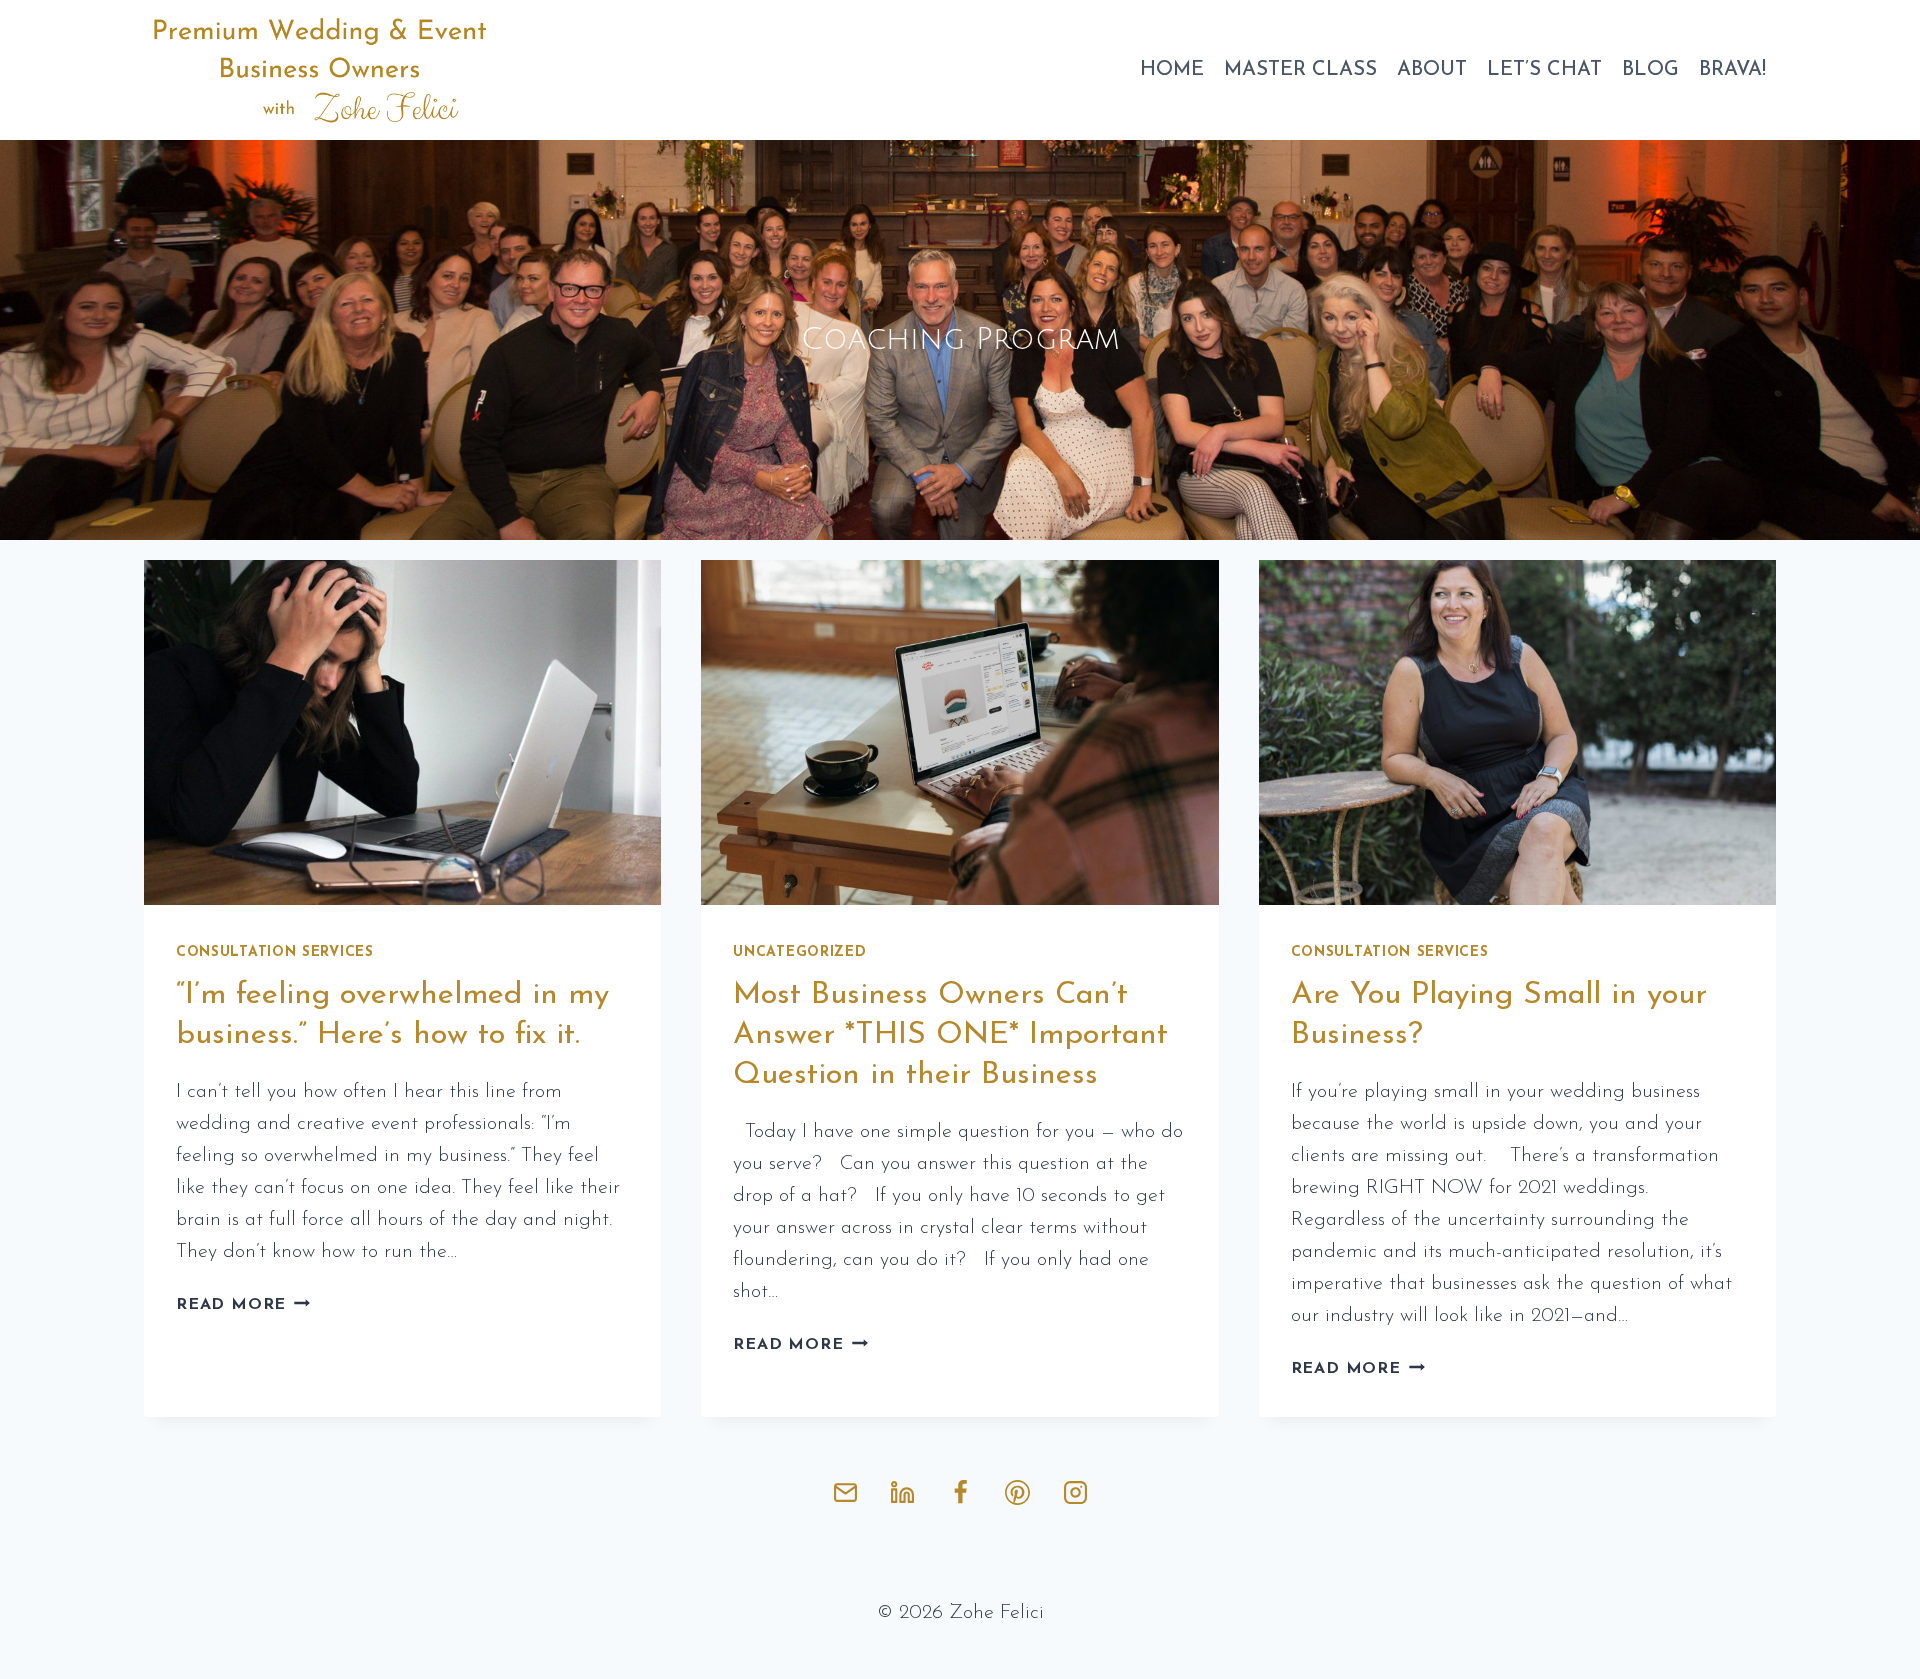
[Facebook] (960, 1492)
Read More (243, 1305)
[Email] (845, 1492)
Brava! (1732, 70)
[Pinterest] (1018, 1492)
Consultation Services (275, 952)
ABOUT (1432, 70)
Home (1172, 70)
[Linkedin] (903, 1492)
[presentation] (402, 732)
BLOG (1650, 70)
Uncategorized (799, 952)
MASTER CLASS (1300, 70)
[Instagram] (1075, 1492)
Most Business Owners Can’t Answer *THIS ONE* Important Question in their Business (950, 1035)
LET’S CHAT (1544, 70)
